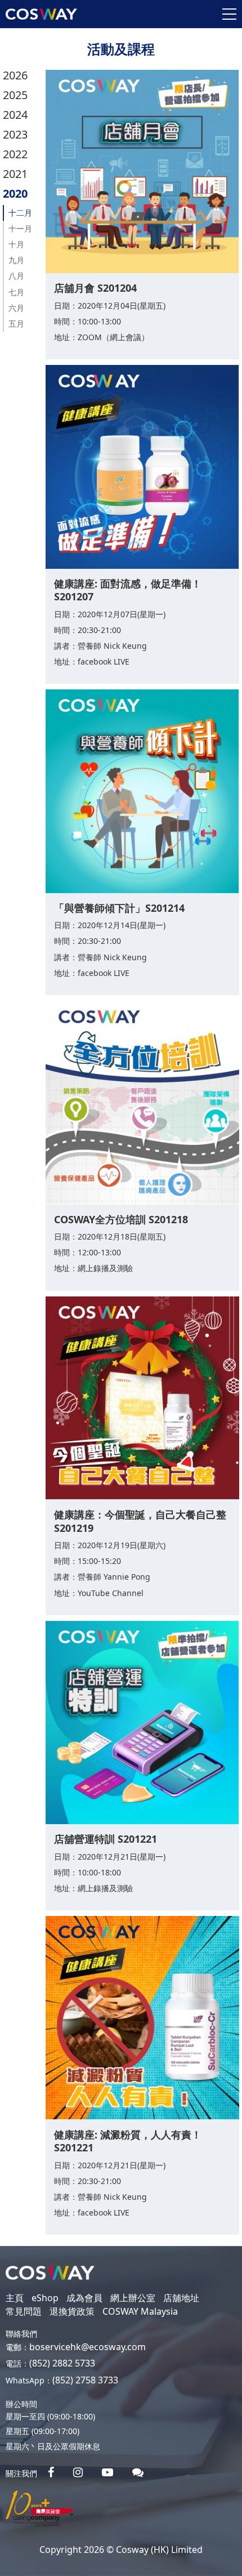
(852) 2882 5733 (62, 2363)
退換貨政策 (72, 2311)
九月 (16, 260)
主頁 (15, 2298)
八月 (16, 276)
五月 (16, 324)
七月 (16, 292)
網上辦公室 (133, 2298)
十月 (16, 244)
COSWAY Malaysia (140, 2311)
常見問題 (24, 2311)
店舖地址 (181, 2298)
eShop (45, 2298)
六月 (16, 308)
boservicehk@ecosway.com (88, 2347)
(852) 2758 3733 (85, 2380)
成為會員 (84, 2298)
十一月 (20, 228)
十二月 (20, 213)
